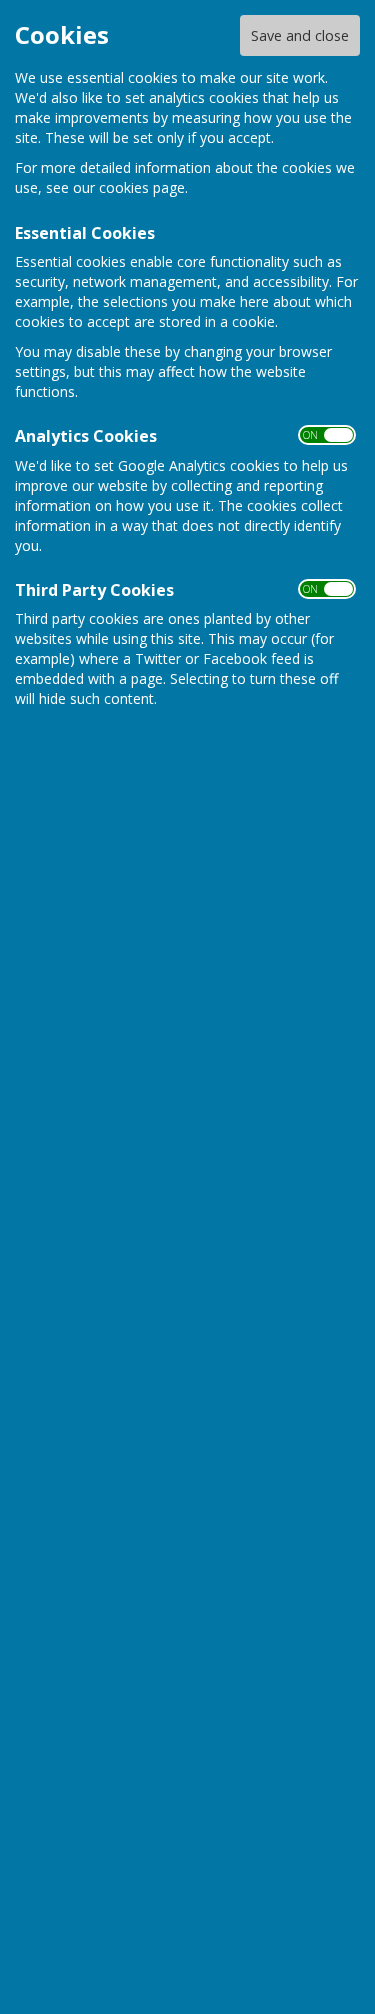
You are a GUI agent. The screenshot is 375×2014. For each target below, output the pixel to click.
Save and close (300, 35)
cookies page (142, 187)
